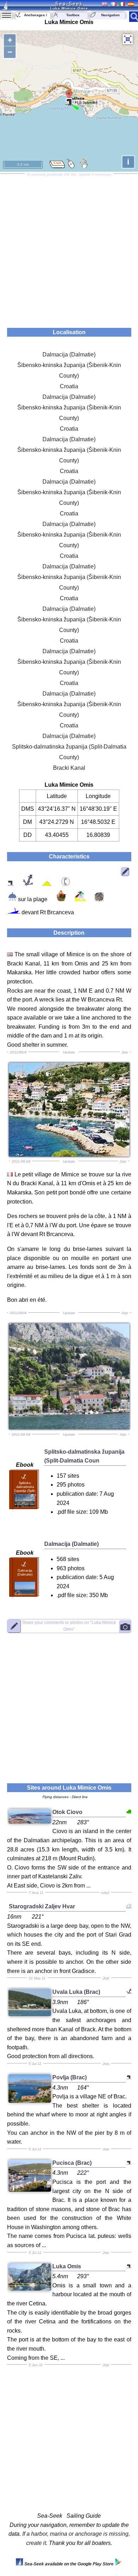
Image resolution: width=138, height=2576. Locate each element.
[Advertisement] (69, 248)
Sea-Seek (69, 4)
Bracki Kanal (69, 768)
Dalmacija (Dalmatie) (69, 355)
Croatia (69, 386)
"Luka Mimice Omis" (69, 1626)
